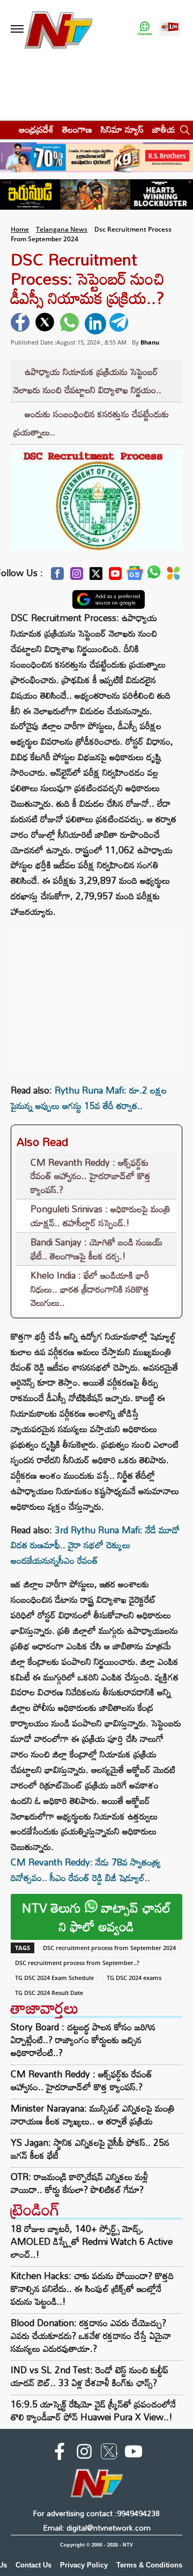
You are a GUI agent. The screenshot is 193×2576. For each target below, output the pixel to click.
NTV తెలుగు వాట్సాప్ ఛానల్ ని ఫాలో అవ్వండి (96, 1917)
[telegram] (120, 324)
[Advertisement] (96, 995)
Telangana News (62, 229)
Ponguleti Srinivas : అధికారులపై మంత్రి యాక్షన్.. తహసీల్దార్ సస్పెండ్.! (101, 1216)
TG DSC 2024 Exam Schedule (54, 1978)
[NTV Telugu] (58, 29)
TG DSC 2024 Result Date (49, 1993)
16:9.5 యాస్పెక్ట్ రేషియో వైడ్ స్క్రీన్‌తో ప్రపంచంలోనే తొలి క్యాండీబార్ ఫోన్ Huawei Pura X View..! (93, 2410)
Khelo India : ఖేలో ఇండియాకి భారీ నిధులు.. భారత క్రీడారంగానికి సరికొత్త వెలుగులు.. (90, 1289)
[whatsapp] (71, 324)
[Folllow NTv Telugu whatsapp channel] (145, 29)
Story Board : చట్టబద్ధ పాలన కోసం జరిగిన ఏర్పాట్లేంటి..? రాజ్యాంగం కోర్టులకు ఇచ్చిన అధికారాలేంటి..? (83, 2040)
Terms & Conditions (149, 2565)
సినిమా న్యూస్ (122, 129)
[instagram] (84, 2453)
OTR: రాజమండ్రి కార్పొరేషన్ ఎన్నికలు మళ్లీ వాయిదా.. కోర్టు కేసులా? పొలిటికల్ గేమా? (79, 2183)
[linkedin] (95, 324)
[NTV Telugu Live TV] (170, 29)
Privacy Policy (84, 2565)
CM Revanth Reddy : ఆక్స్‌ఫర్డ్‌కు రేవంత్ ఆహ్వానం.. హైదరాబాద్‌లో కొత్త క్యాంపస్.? (91, 1176)
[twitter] (46, 324)
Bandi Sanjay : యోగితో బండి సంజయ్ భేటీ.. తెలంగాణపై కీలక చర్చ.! (96, 1249)
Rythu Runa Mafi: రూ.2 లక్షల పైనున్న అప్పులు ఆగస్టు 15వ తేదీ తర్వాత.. (89, 1098)
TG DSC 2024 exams (134, 1978)
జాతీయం (167, 129)
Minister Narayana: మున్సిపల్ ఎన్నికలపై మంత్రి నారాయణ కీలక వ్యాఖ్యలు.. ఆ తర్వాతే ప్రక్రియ (93, 2115)
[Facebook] (57, 576)
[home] (6, 129)
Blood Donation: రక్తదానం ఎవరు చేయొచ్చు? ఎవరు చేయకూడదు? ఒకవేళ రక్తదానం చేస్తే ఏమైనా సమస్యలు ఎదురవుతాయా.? (91, 2336)
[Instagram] (77, 576)
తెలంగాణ (77, 129)
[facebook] (21, 324)
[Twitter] (96, 576)
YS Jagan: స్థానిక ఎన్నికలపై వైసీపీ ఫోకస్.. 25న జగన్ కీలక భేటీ (90, 2149)
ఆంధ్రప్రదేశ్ (36, 129)
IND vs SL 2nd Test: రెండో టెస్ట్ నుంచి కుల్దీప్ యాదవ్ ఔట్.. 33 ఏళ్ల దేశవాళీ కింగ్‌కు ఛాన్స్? (90, 2376)
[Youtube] (115, 576)
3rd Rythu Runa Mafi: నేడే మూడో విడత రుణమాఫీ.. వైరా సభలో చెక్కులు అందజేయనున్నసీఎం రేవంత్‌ (95, 1545)
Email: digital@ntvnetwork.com (97, 2528)
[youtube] (133, 2453)
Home (20, 229)
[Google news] (135, 576)
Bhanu (150, 342)
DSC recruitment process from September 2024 (109, 1948)
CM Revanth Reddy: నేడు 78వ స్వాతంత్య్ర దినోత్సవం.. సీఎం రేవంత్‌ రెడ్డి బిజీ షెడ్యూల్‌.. (86, 1870)
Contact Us (34, 2565)
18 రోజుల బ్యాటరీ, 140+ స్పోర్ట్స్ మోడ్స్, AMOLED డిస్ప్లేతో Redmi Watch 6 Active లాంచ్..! (92, 2241)
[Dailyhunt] (173, 576)
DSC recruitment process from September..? (77, 1963)
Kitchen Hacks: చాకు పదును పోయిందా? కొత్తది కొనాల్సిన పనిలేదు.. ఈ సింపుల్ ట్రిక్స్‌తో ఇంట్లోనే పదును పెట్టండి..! (92, 2288)
